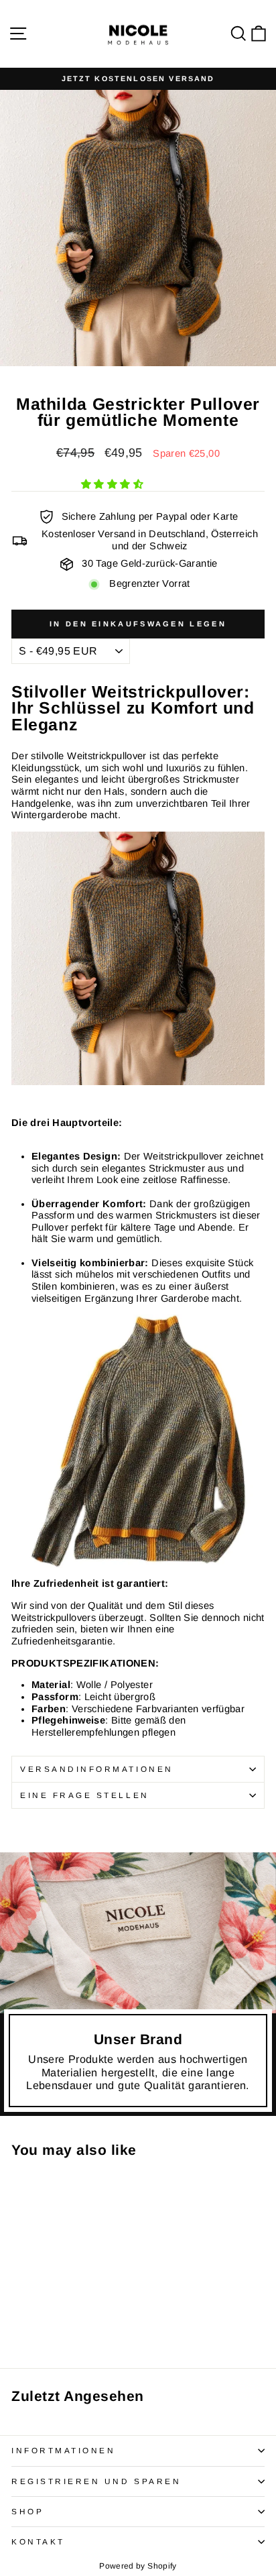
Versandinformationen (97, 1769)
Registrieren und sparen (96, 2481)
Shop (27, 2511)
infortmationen (63, 2450)
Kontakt (38, 2541)
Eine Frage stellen (85, 1795)
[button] (114, 484)
